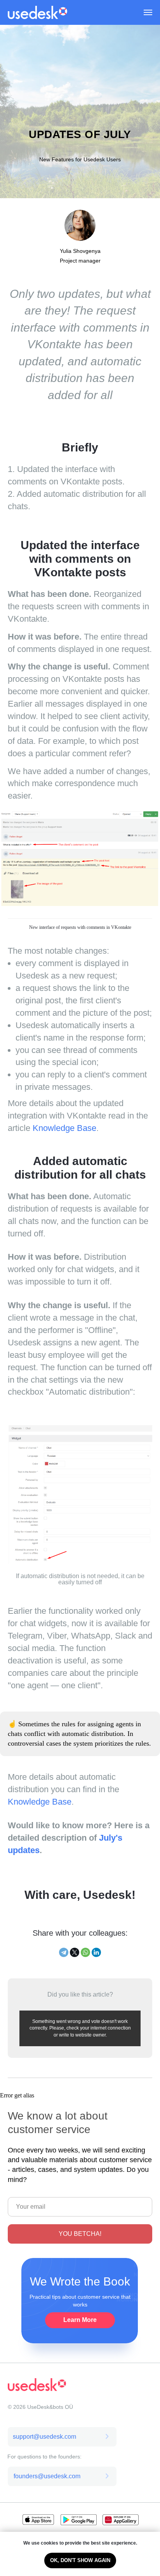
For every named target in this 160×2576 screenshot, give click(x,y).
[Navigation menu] (148, 12)
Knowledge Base (64, 2238)
